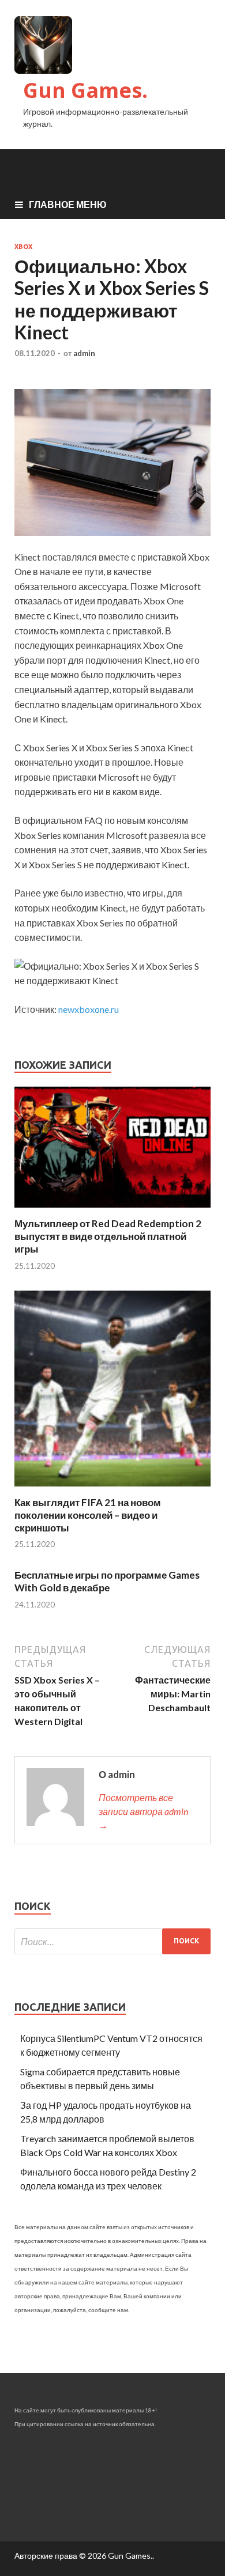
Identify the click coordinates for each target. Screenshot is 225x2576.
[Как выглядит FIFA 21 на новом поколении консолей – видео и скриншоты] (112, 1489)
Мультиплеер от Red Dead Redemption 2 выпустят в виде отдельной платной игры (108, 1236)
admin (84, 353)
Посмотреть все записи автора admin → (143, 1811)
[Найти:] (112, 1941)
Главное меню (68, 204)
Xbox (23, 247)
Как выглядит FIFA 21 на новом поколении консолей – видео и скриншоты (88, 1515)
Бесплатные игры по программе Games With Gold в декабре (107, 1581)
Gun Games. (85, 90)
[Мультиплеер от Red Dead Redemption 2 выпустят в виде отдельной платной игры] (112, 1210)
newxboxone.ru (89, 1009)
